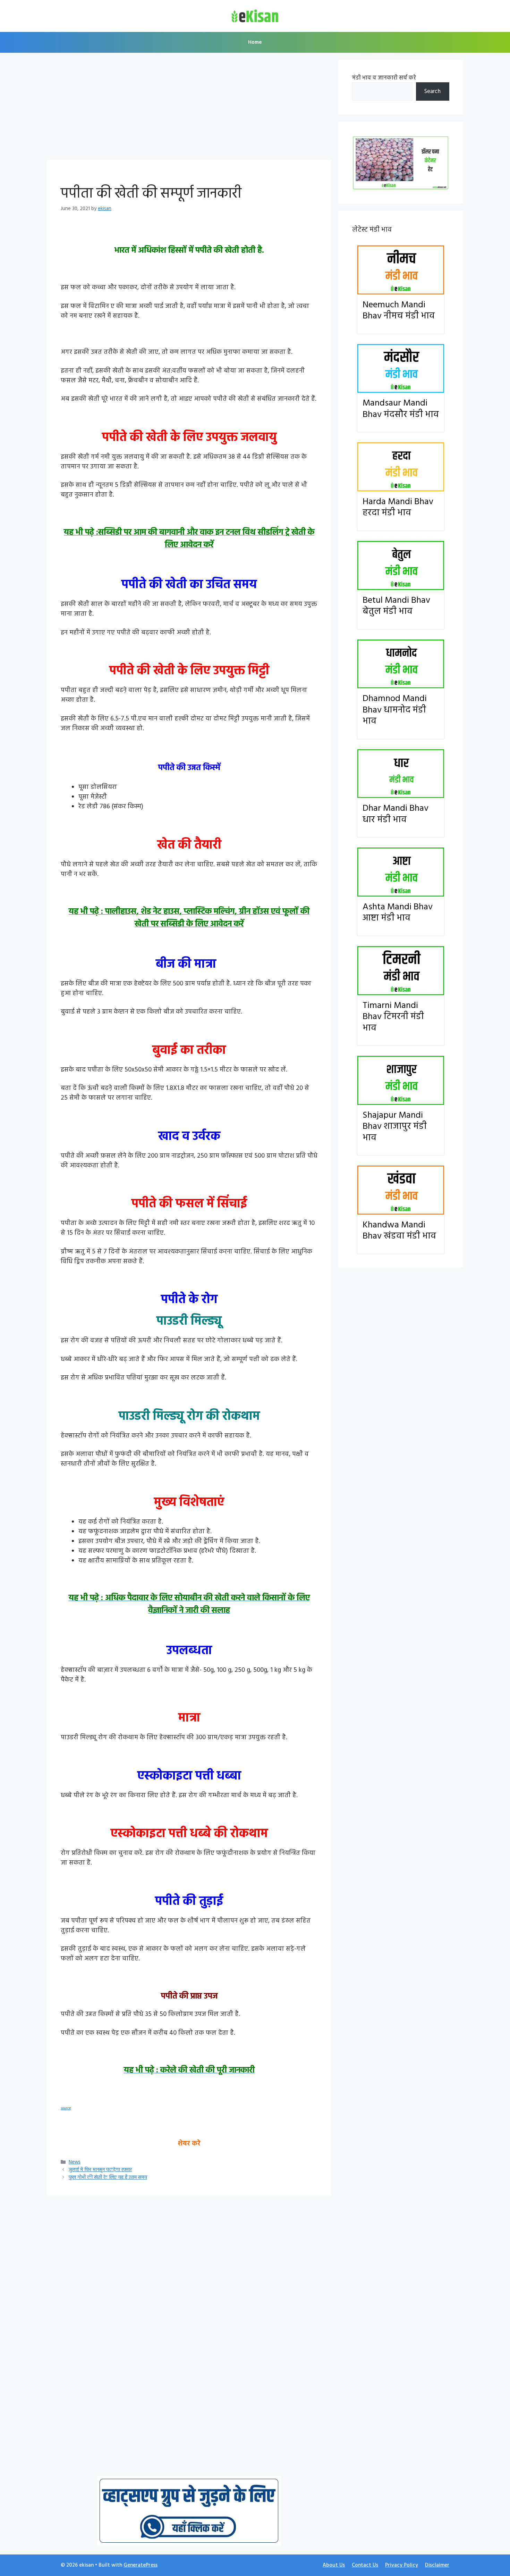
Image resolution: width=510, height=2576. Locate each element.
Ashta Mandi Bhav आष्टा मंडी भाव (398, 913)
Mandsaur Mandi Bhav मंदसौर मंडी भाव (401, 409)
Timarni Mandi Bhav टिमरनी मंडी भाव (393, 1017)
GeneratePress (141, 2565)
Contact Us (365, 2565)
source (66, 2108)
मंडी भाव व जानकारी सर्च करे (384, 78)
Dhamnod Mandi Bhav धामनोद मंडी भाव (395, 710)
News (75, 2162)
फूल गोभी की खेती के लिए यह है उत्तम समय (108, 2178)
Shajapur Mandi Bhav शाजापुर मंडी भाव (395, 1127)
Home (255, 42)
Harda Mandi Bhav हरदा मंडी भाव (398, 508)
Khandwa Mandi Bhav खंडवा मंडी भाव (399, 1231)
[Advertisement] (189, 108)
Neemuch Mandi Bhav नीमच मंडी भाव (399, 311)
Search (432, 91)
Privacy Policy (402, 2565)
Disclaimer (437, 2565)
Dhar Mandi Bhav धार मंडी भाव (396, 814)
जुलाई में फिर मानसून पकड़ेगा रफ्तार (100, 2170)
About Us (334, 2565)
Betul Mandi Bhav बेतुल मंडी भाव (396, 606)
